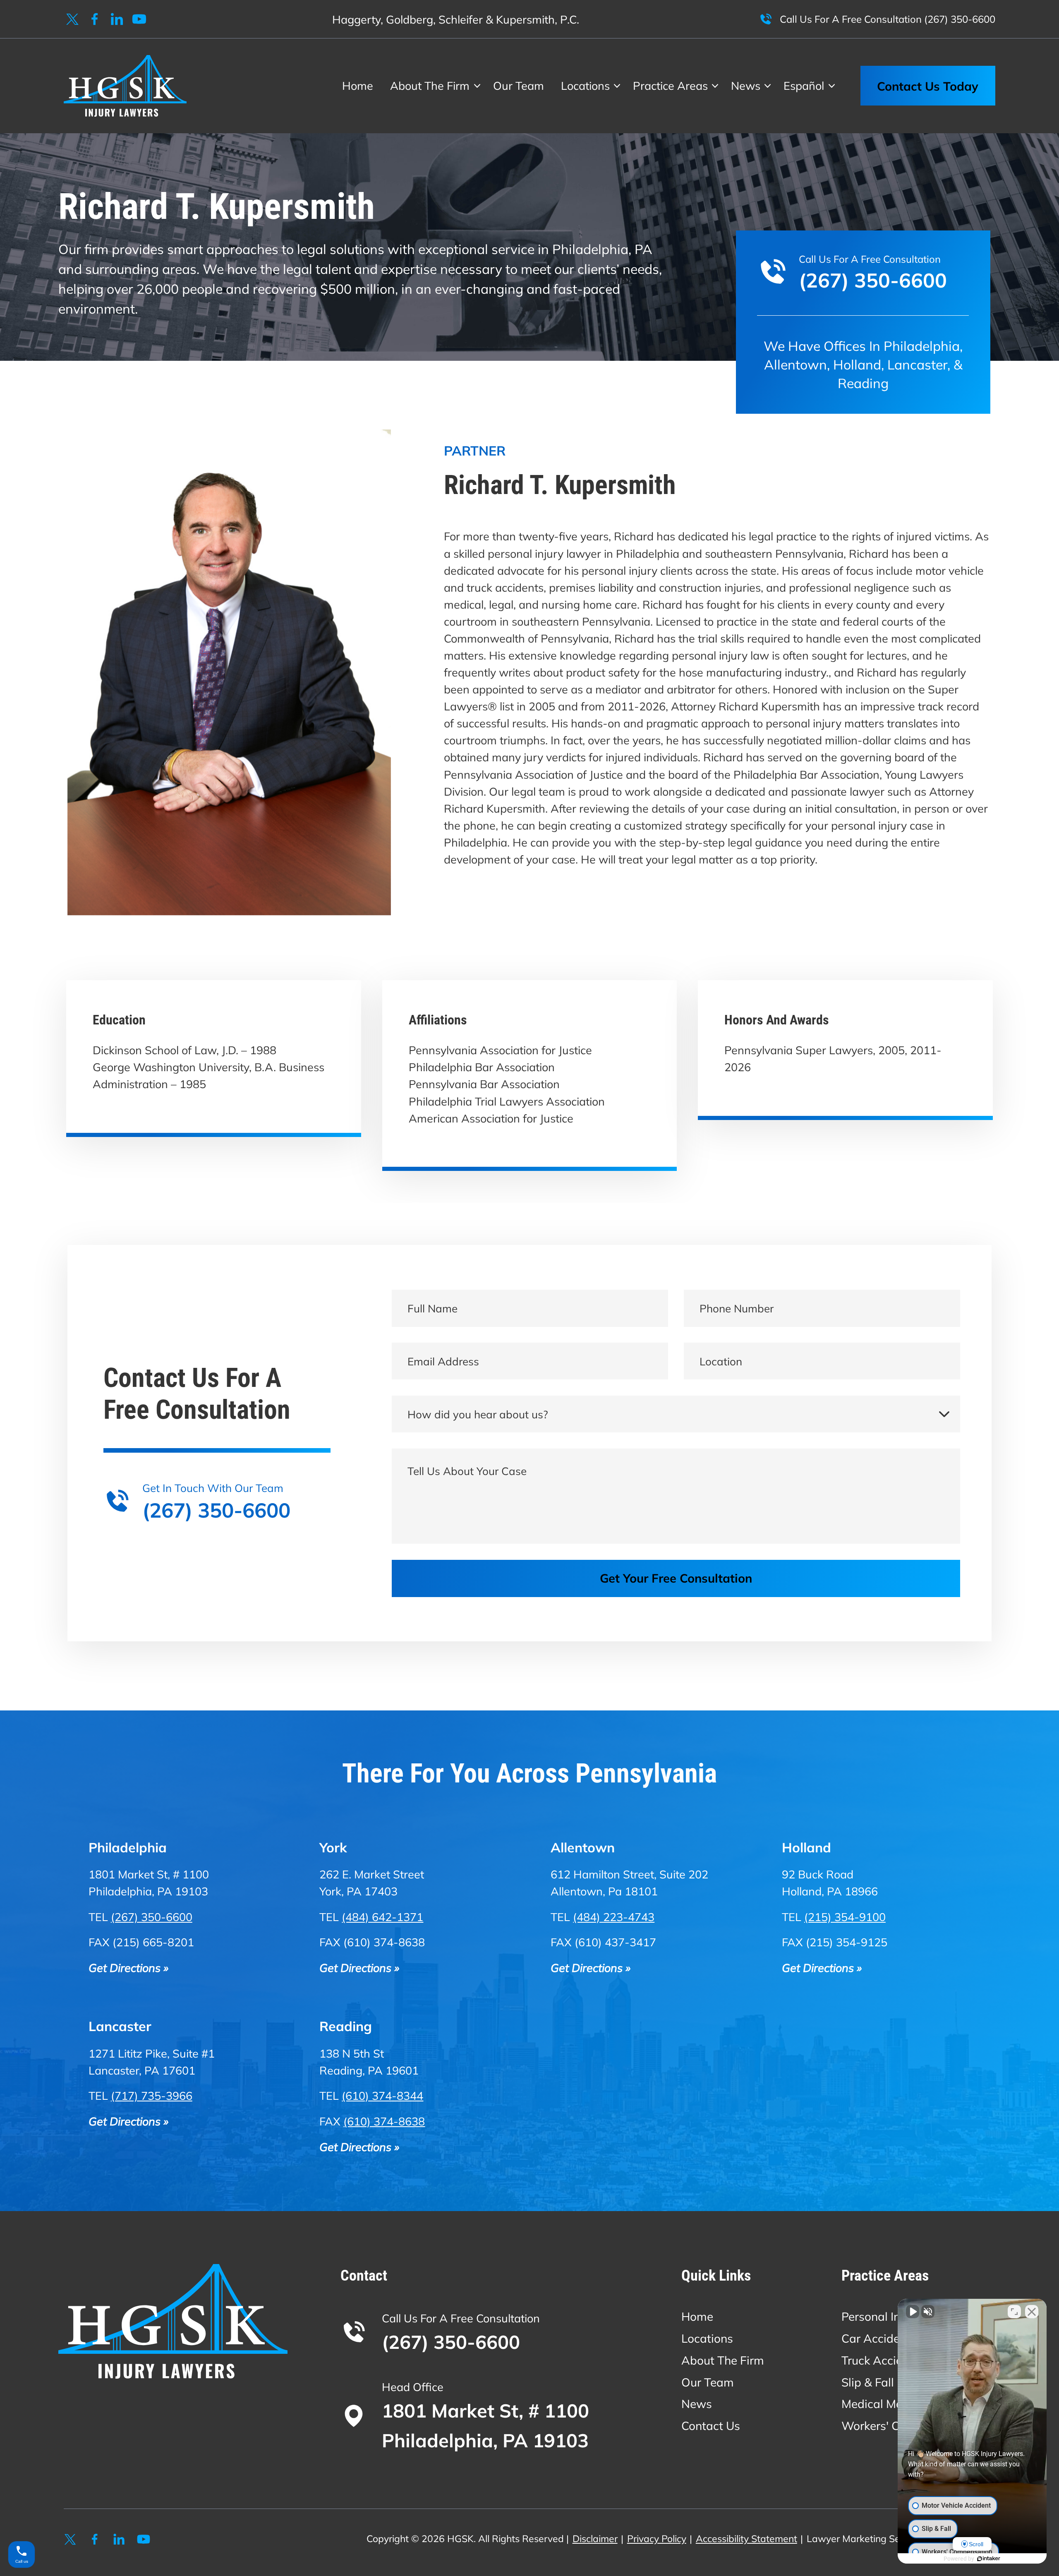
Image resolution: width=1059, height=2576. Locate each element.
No (515, 1309)
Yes (543, 1309)
